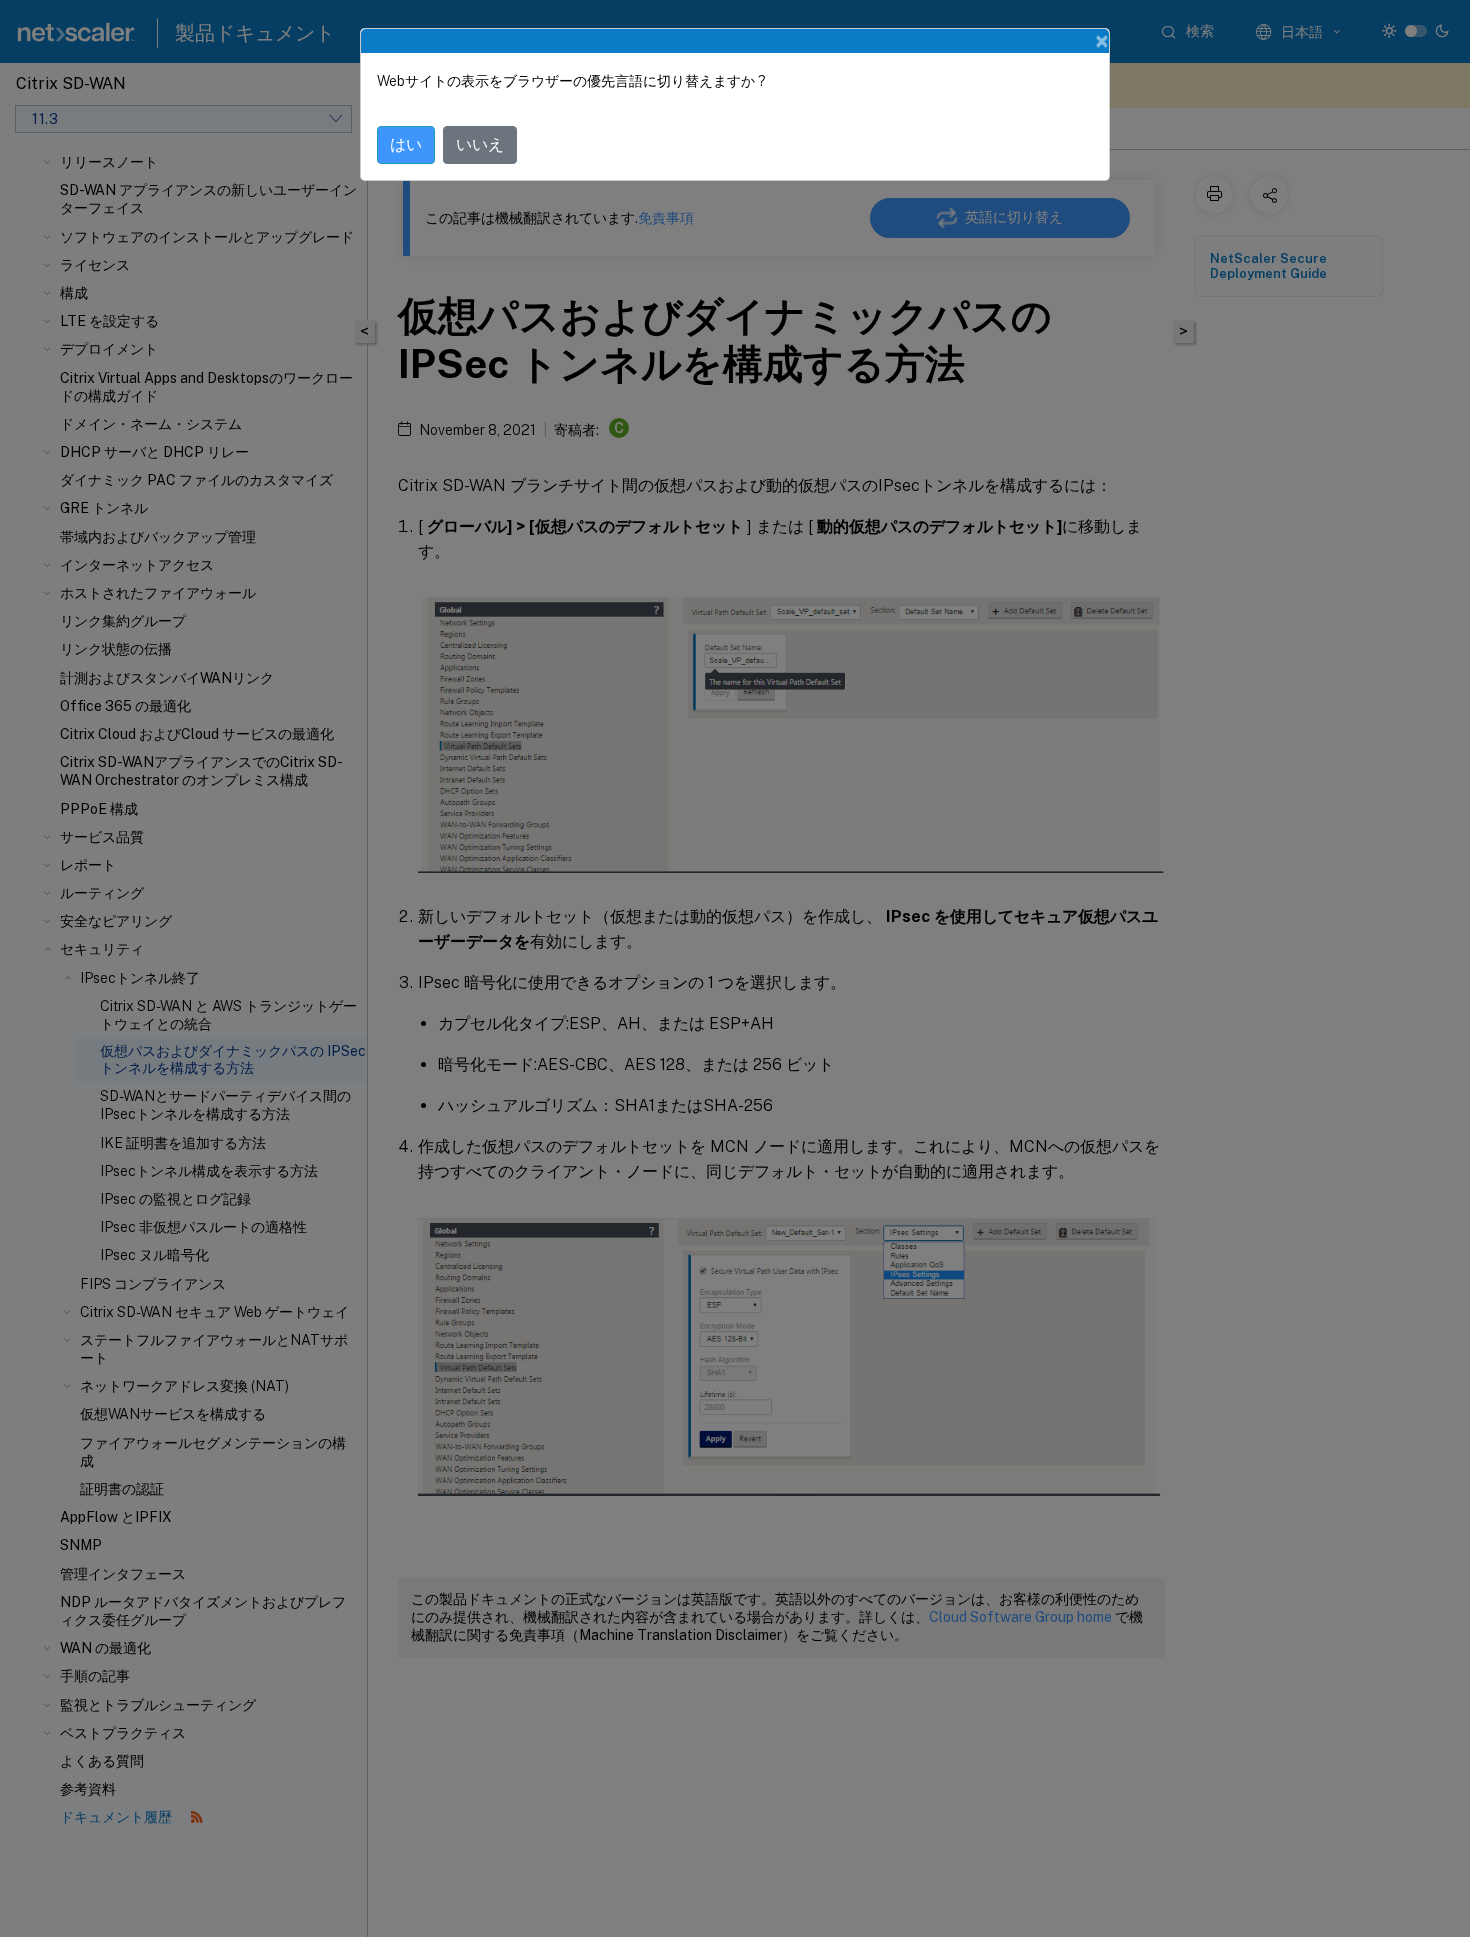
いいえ (480, 144)
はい (406, 144)
